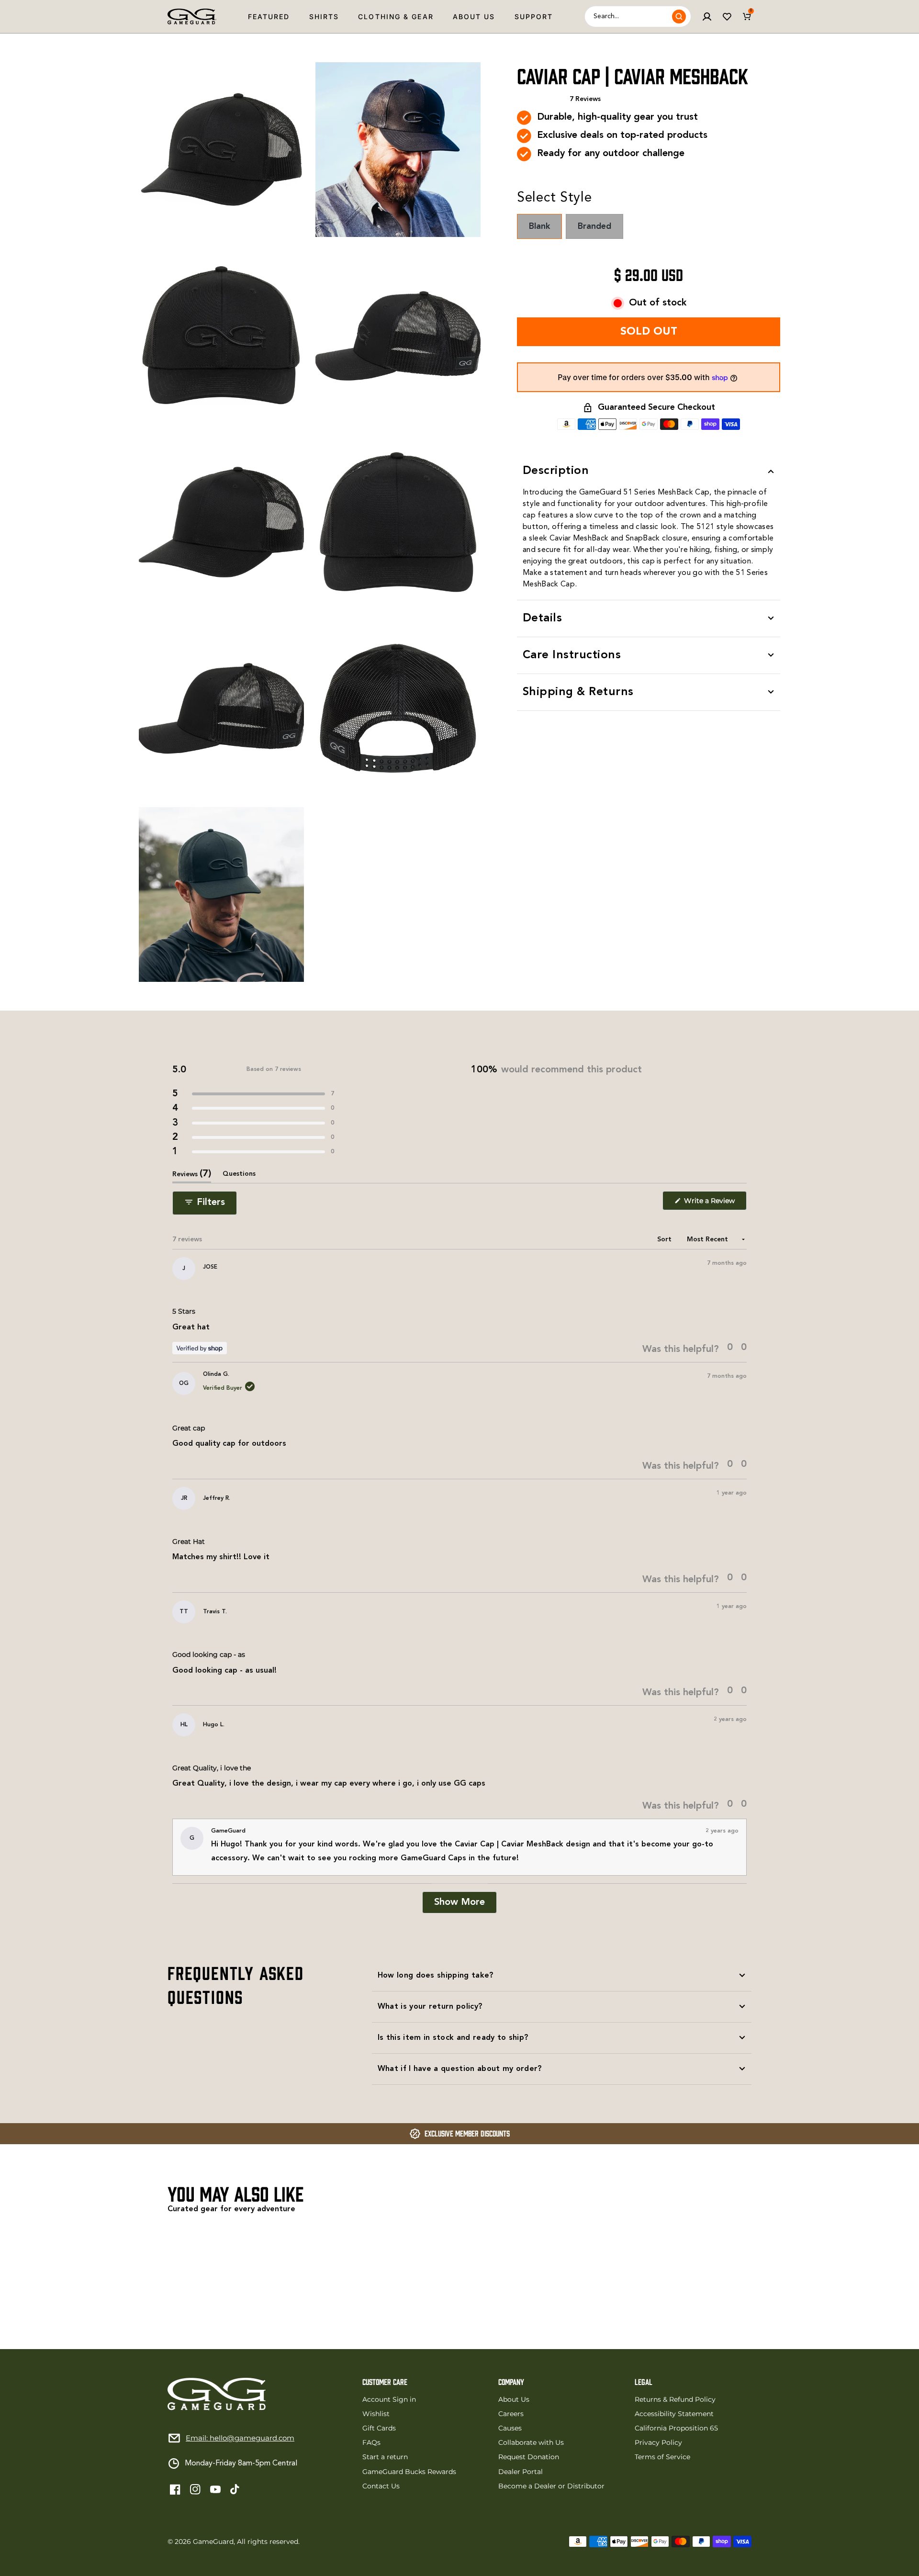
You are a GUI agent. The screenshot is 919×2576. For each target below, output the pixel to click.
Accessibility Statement (674, 2414)
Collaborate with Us (531, 2442)
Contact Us (381, 2486)
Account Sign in (389, 2399)
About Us (474, 17)
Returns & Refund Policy (675, 2399)
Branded (600, 231)
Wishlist (376, 2414)
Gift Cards (379, 2428)
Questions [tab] (239, 1177)
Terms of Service (662, 2457)
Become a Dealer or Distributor (551, 2486)
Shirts (324, 17)
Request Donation (529, 2457)
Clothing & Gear (396, 17)
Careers (511, 2414)
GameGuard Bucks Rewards (409, 2472)
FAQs (371, 2442)
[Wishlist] (727, 17)
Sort (665, 1239)
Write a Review (714, 1203)
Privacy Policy (658, 2442)
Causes (510, 2428)
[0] (747, 17)
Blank (545, 231)
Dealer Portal (521, 2472)
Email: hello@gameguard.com (240, 2438)
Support (534, 17)
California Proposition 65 (676, 2428)
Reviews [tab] (192, 1176)
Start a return (385, 2457)
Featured (269, 17)
